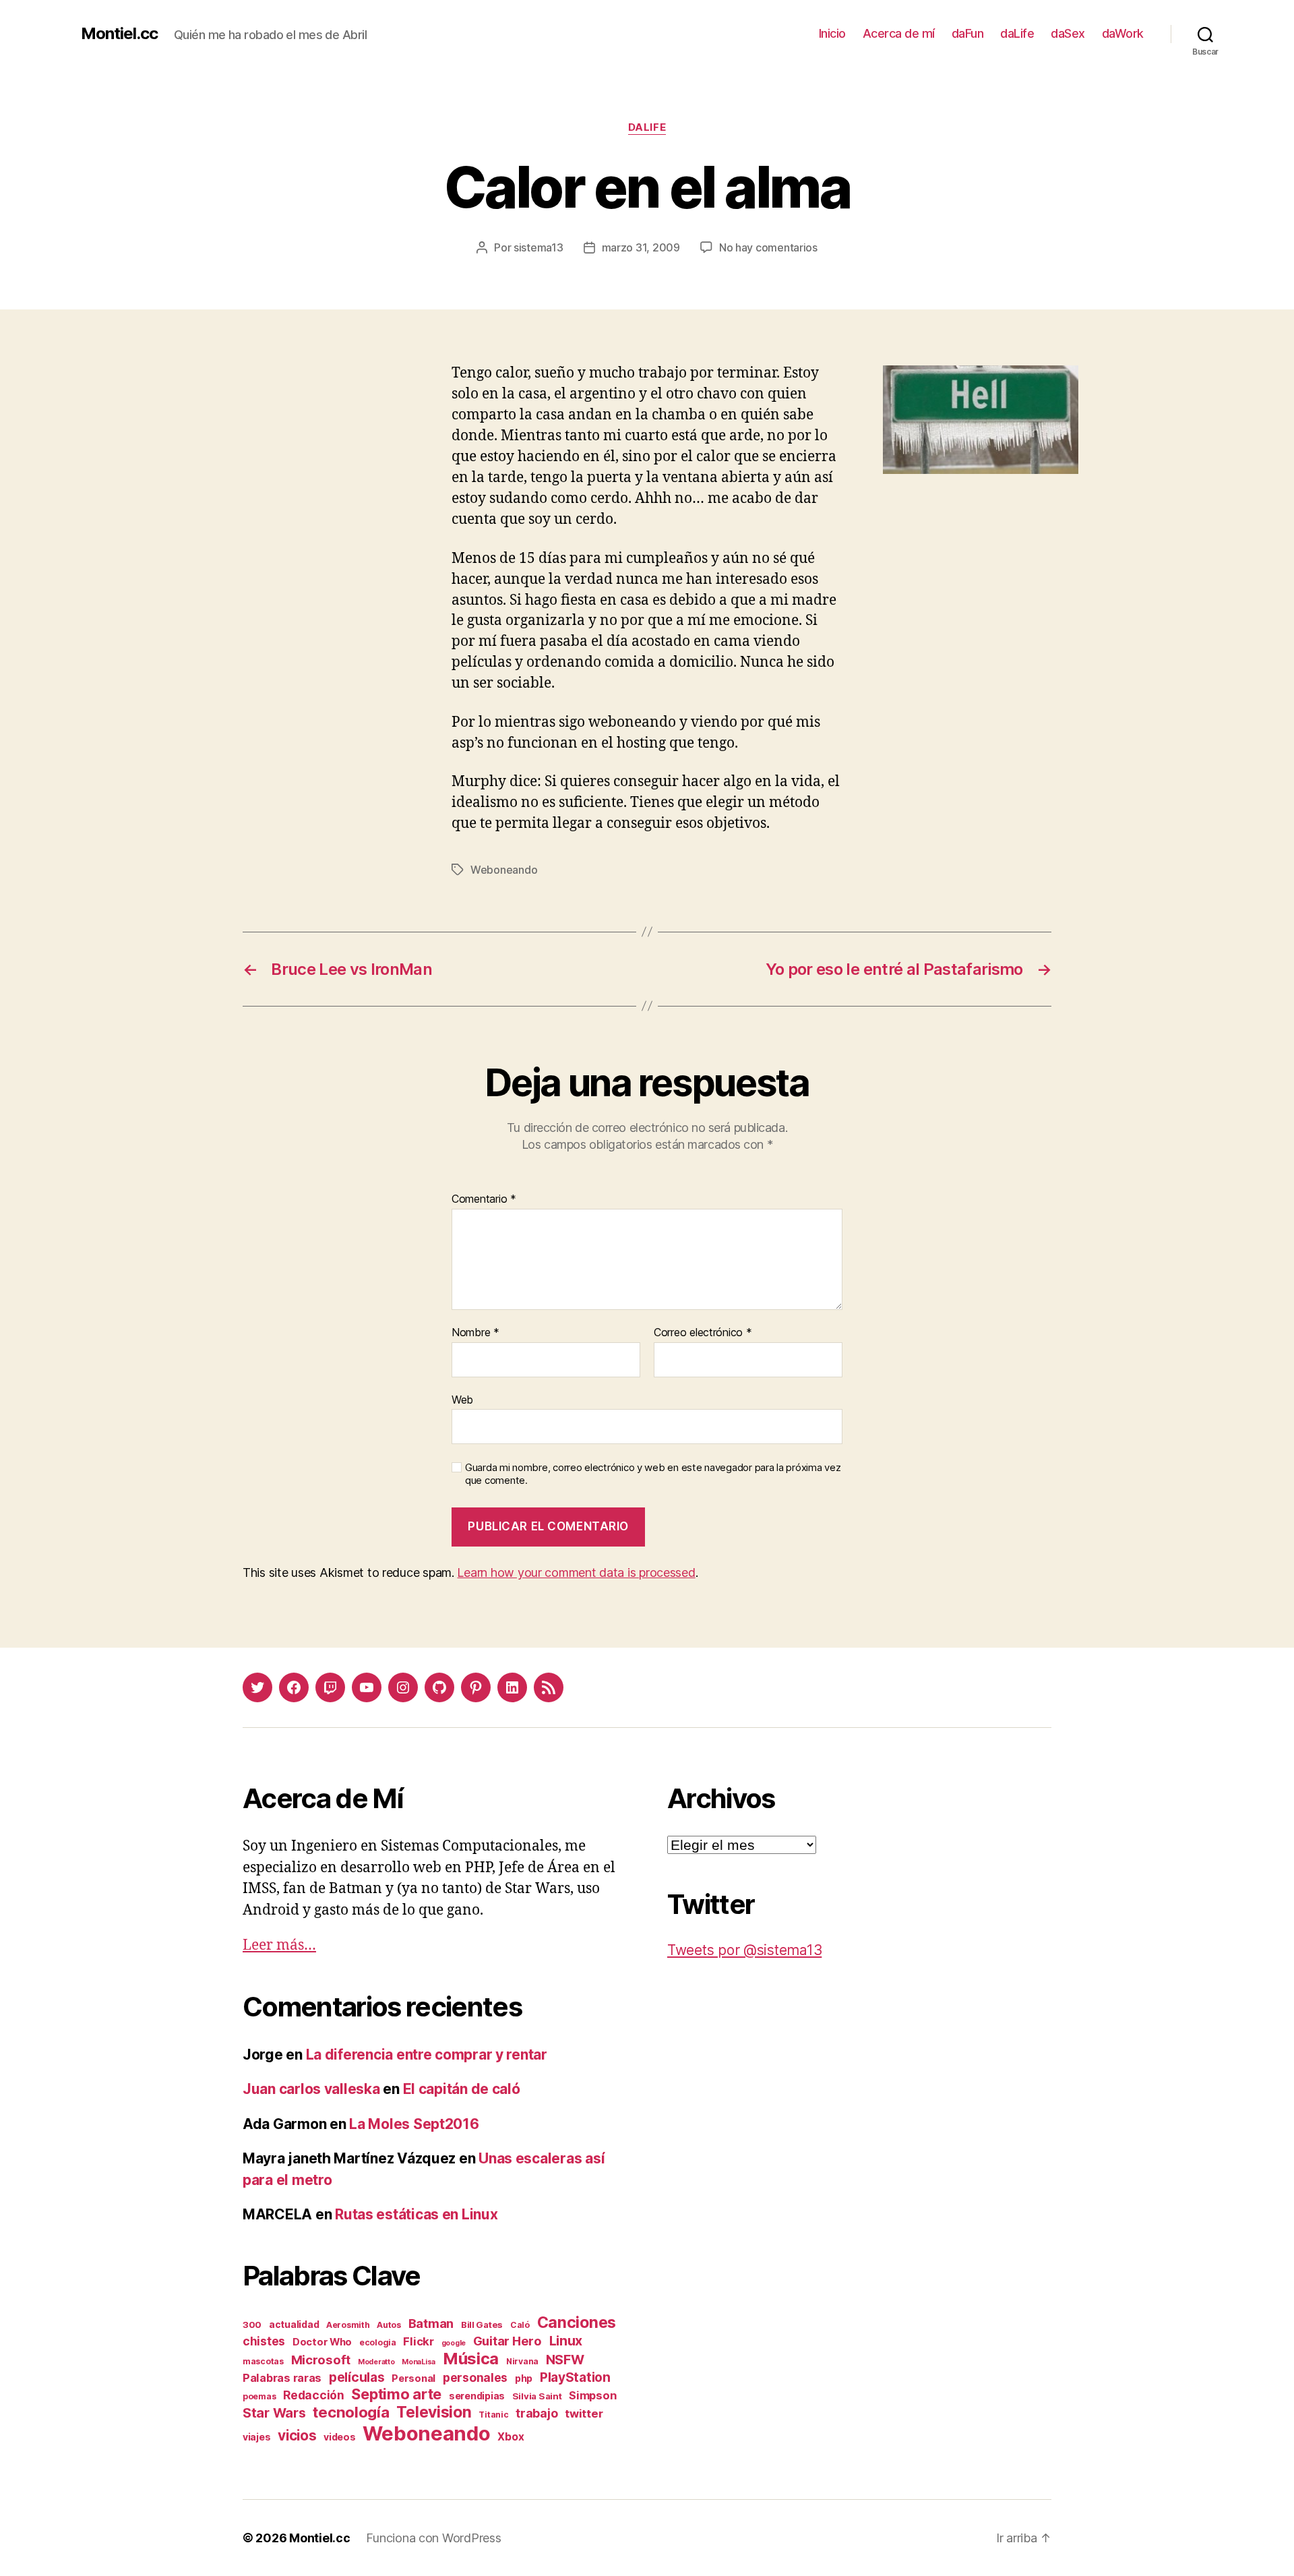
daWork (1123, 33)
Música (471, 2359)
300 (252, 2325)
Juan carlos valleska (311, 2089)
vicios (297, 2435)
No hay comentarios (768, 247)
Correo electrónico (703, 1333)
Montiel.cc (119, 34)
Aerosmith (348, 2325)
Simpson (592, 2395)
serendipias (477, 2396)
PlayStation (575, 2377)
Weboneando (504, 870)
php (524, 2378)
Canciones (577, 2323)
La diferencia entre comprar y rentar (427, 2055)
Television (434, 2412)
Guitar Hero (507, 2341)
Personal (413, 2378)
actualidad (294, 2324)
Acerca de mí (899, 33)
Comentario (484, 1199)
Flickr (418, 2341)
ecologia (378, 2342)
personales (475, 2377)
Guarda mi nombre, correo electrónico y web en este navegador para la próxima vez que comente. (653, 1474)
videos (339, 2437)
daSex (1068, 33)
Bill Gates (482, 2325)
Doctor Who (322, 2342)
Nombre (475, 1333)
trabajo (536, 2413)
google (454, 2343)
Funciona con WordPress (433, 2538)
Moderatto (376, 2362)
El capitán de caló (462, 2089)
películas (357, 2377)
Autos (389, 2325)
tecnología (351, 2412)
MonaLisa (419, 2362)
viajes (256, 2437)
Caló (520, 2325)
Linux (566, 2341)
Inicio (832, 33)
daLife (1017, 33)
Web (462, 1399)
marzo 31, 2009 (641, 247)
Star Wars (274, 2413)
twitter (584, 2414)
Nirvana (522, 2361)
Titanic (493, 2415)
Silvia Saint (537, 2396)
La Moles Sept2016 (414, 2124)
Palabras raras (282, 2378)
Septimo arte (396, 2394)
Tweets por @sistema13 (744, 1950)
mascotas (263, 2361)
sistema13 (538, 247)
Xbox (511, 2437)
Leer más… (279, 1945)
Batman (431, 2323)
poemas (259, 2396)
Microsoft (321, 2360)
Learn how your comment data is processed (576, 1572)
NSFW (565, 2360)
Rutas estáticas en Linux (417, 2214)
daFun (968, 33)
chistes (264, 2341)
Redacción (314, 2395)
